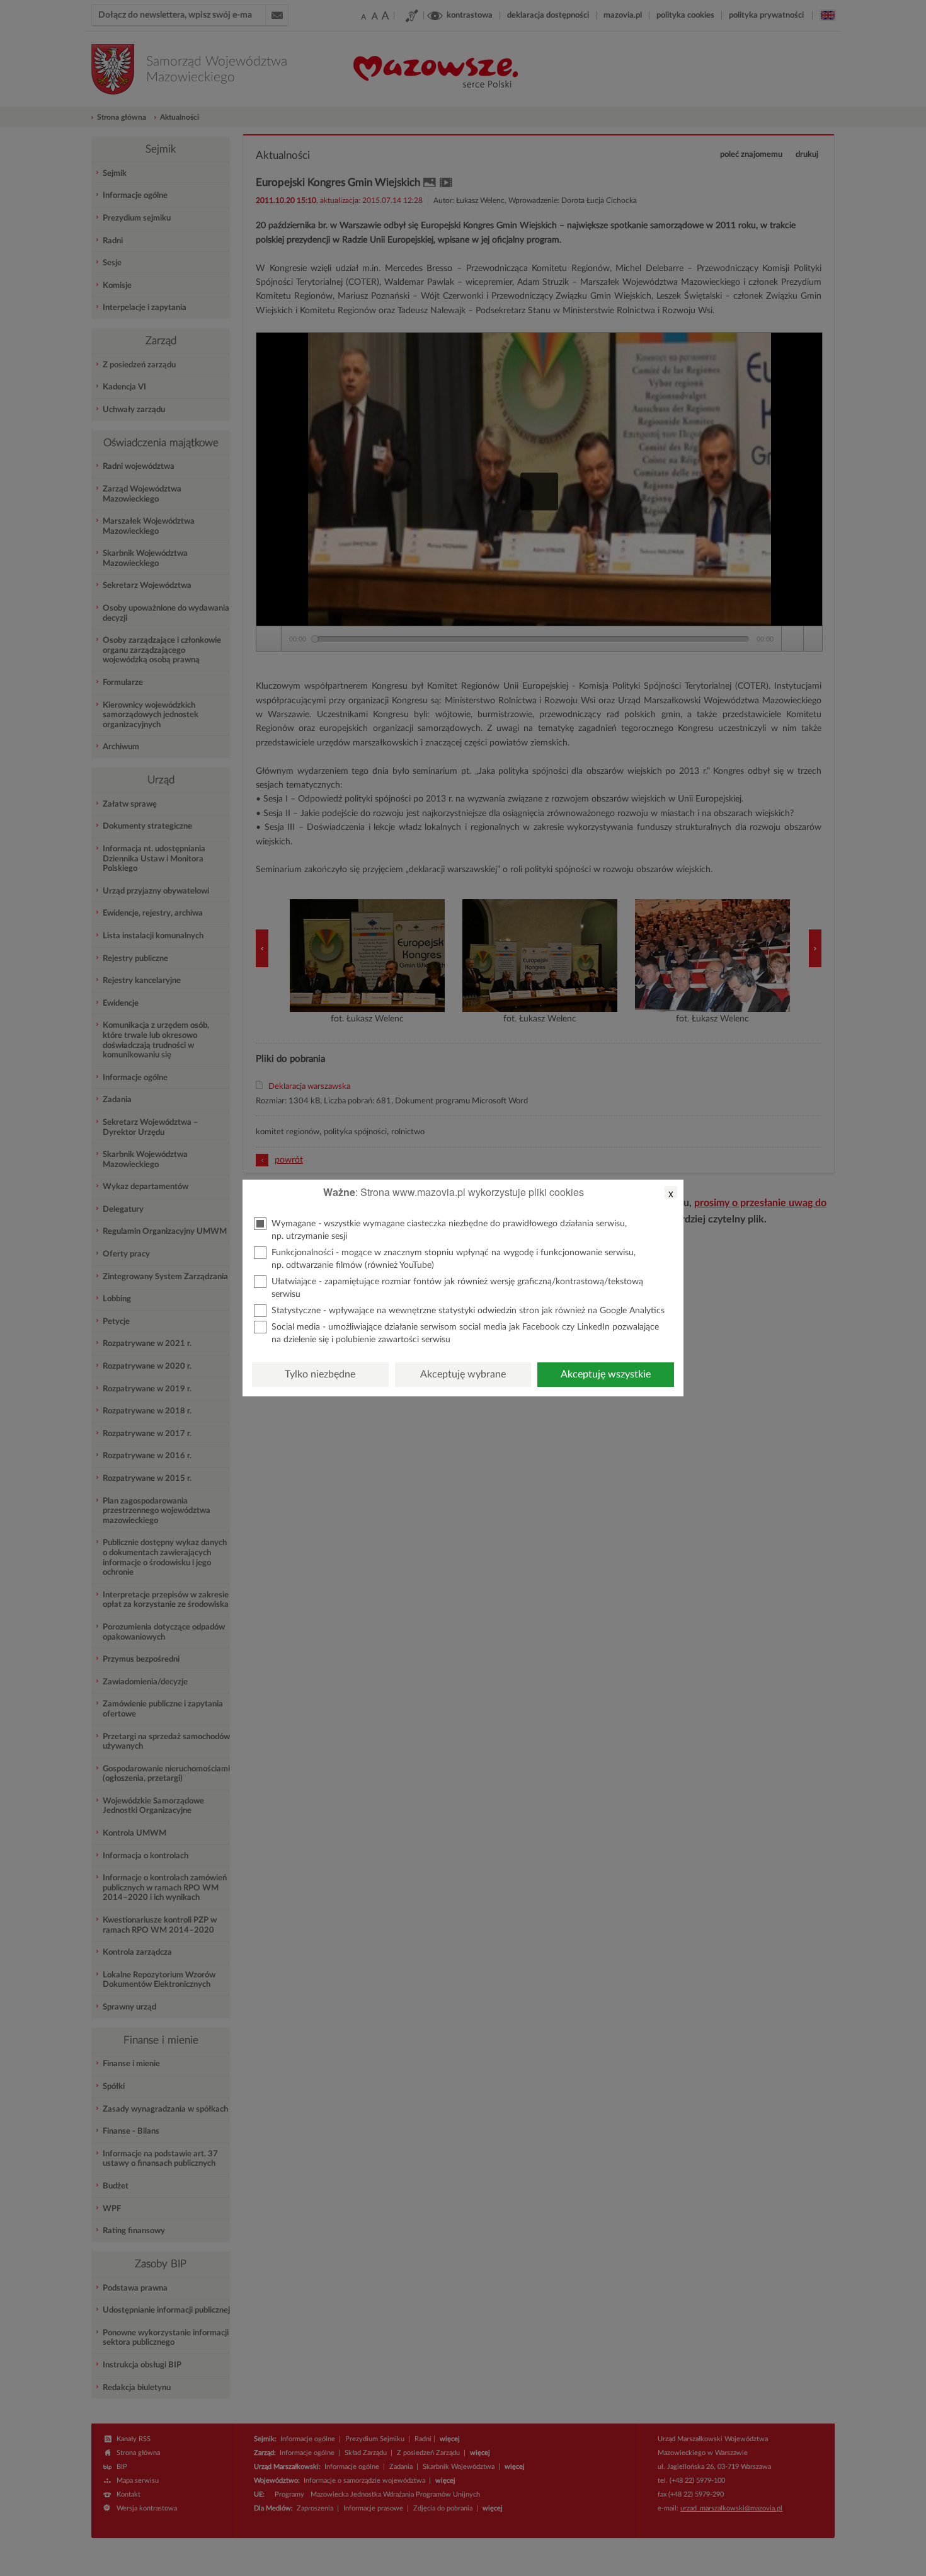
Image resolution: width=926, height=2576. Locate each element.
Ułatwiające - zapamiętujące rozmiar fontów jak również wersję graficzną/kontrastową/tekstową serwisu (457, 1288)
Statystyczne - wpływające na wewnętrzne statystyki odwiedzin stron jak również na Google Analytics (468, 1311)
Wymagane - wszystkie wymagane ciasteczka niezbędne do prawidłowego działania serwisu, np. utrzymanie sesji (449, 1230)
